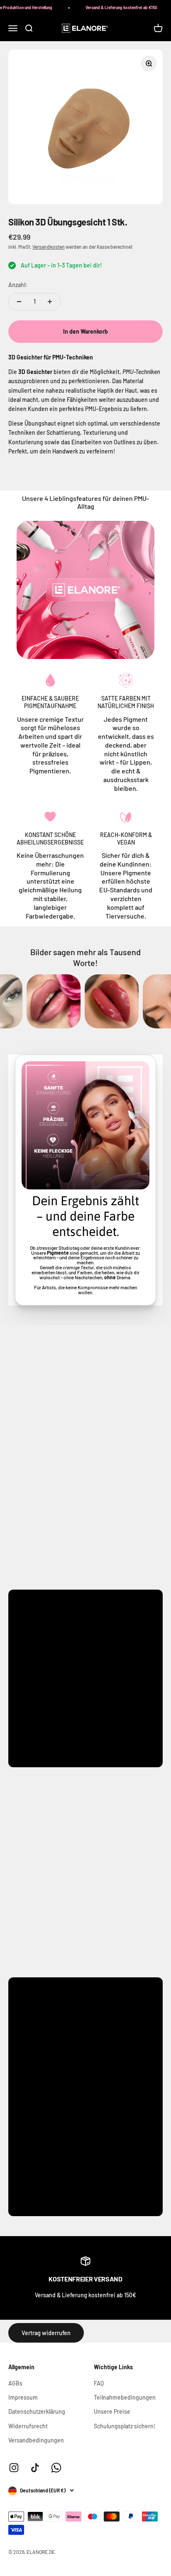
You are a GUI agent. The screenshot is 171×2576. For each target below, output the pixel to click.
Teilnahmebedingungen (125, 2397)
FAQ (99, 2383)
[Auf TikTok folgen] (35, 2468)
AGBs (15, 2383)
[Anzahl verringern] (19, 302)
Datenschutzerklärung (37, 2411)
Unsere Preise (112, 2411)
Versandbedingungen (36, 2440)
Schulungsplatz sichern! (125, 2426)
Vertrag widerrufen (46, 2333)
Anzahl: (18, 285)
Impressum (23, 2397)
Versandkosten (49, 247)
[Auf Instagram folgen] (14, 2468)
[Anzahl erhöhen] (50, 302)
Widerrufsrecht (28, 2426)
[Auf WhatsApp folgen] (56, 2468)
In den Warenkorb (85, 331)
